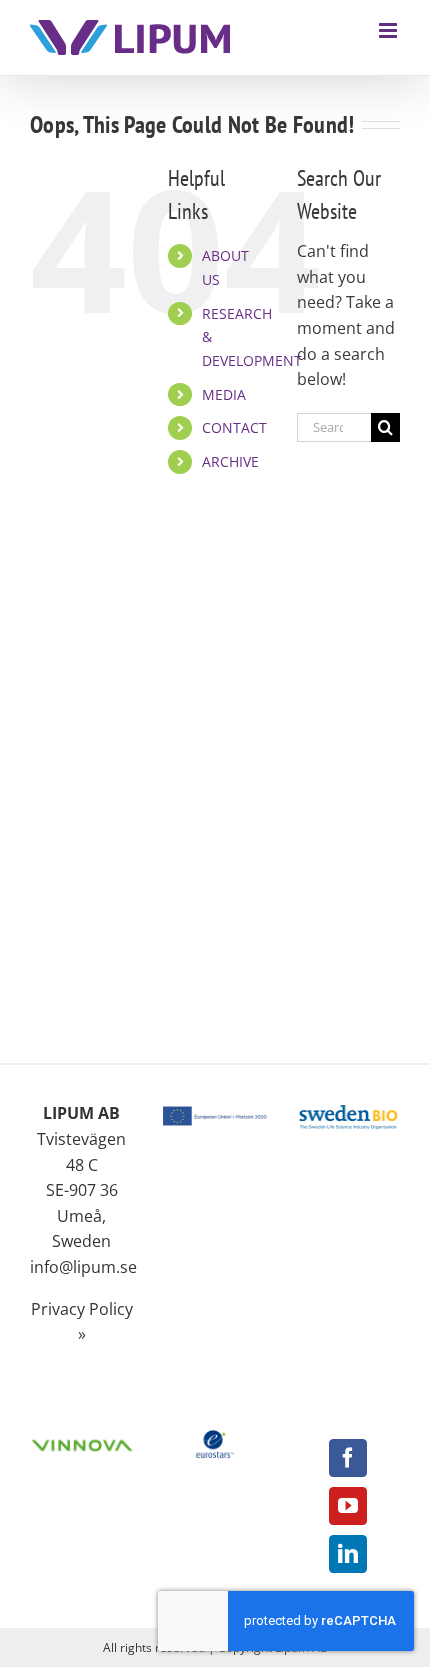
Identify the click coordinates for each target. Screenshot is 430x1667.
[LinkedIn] (348, 1554)
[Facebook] (348, 1458)
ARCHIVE (230, 461)
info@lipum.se (83, 1267)
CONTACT (234, 427)
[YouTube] (348, 1506)
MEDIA (224, 394)
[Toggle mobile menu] (389, 30)
